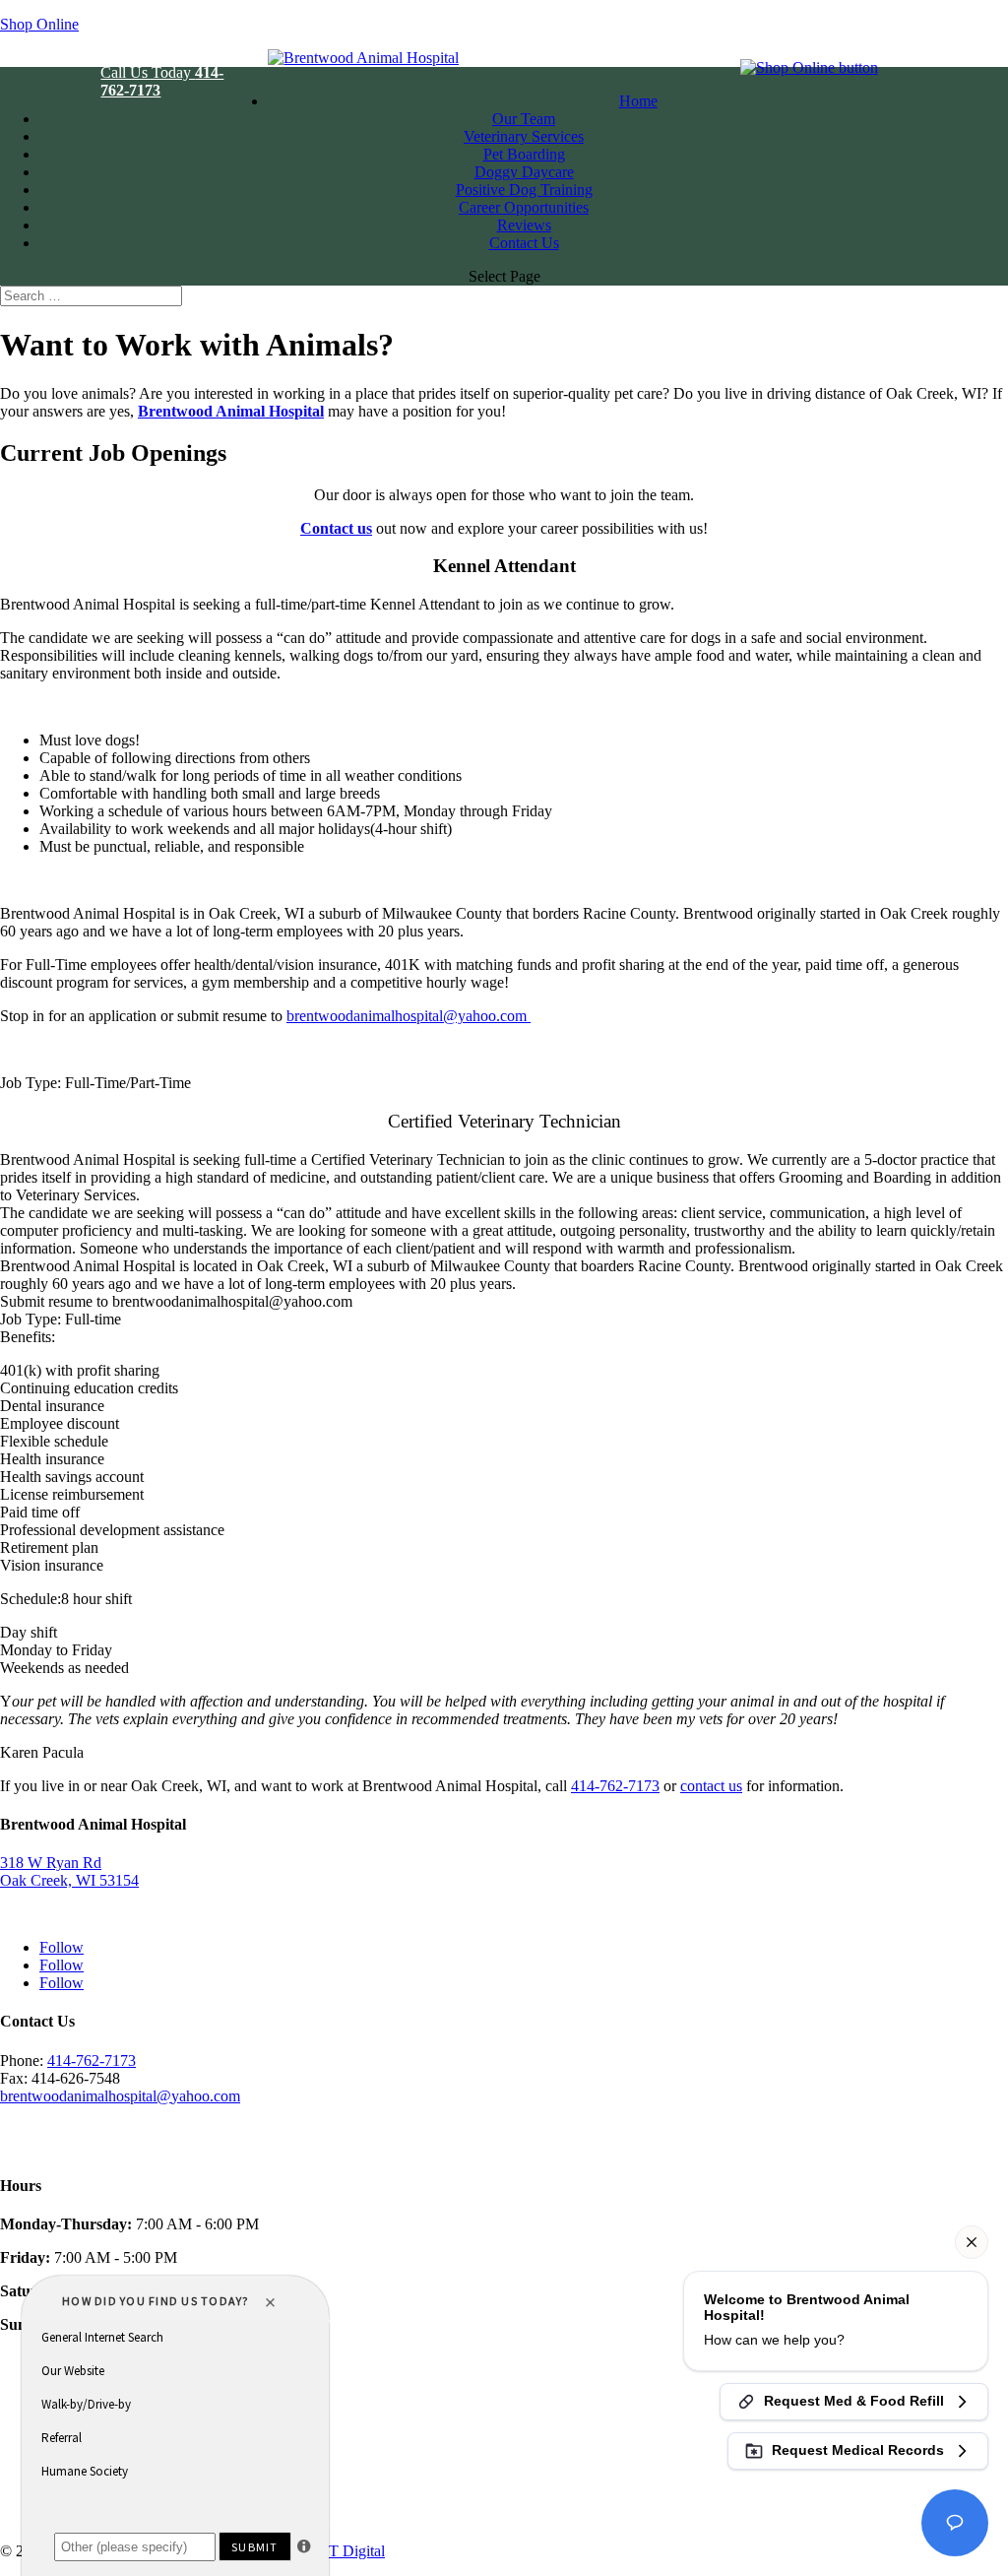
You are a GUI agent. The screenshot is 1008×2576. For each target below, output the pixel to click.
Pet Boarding (524, 154)
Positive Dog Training (524, 190)
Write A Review (50, 2129)
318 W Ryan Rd (51, 1863)
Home (638, 101)
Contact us (336, 528)
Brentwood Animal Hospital (231, 411)
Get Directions (45, 1914)
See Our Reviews (55, 2147)
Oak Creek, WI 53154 (69, 1880)
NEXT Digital (340, 2551)
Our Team (524, 119)
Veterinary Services (524, 136)
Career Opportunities (524, 207)
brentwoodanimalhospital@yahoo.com (120, 2096)
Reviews (524, 225)
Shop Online (39, 24)
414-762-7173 (615, 1786)
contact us (711, 1786)
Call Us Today (162, 81)
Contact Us (524, 243)
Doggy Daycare (524, 172)
